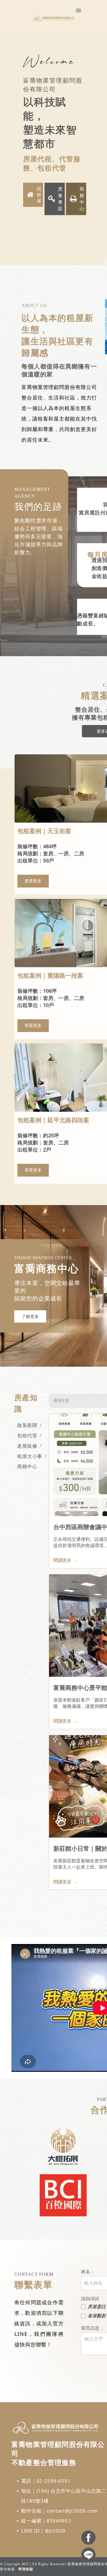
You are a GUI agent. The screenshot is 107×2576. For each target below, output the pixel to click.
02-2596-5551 (54, 2481)
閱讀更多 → (65, 1560)
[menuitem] (28, 1425)
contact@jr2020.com (72, 2511)
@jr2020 (55, 2531)
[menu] (78, 11)
